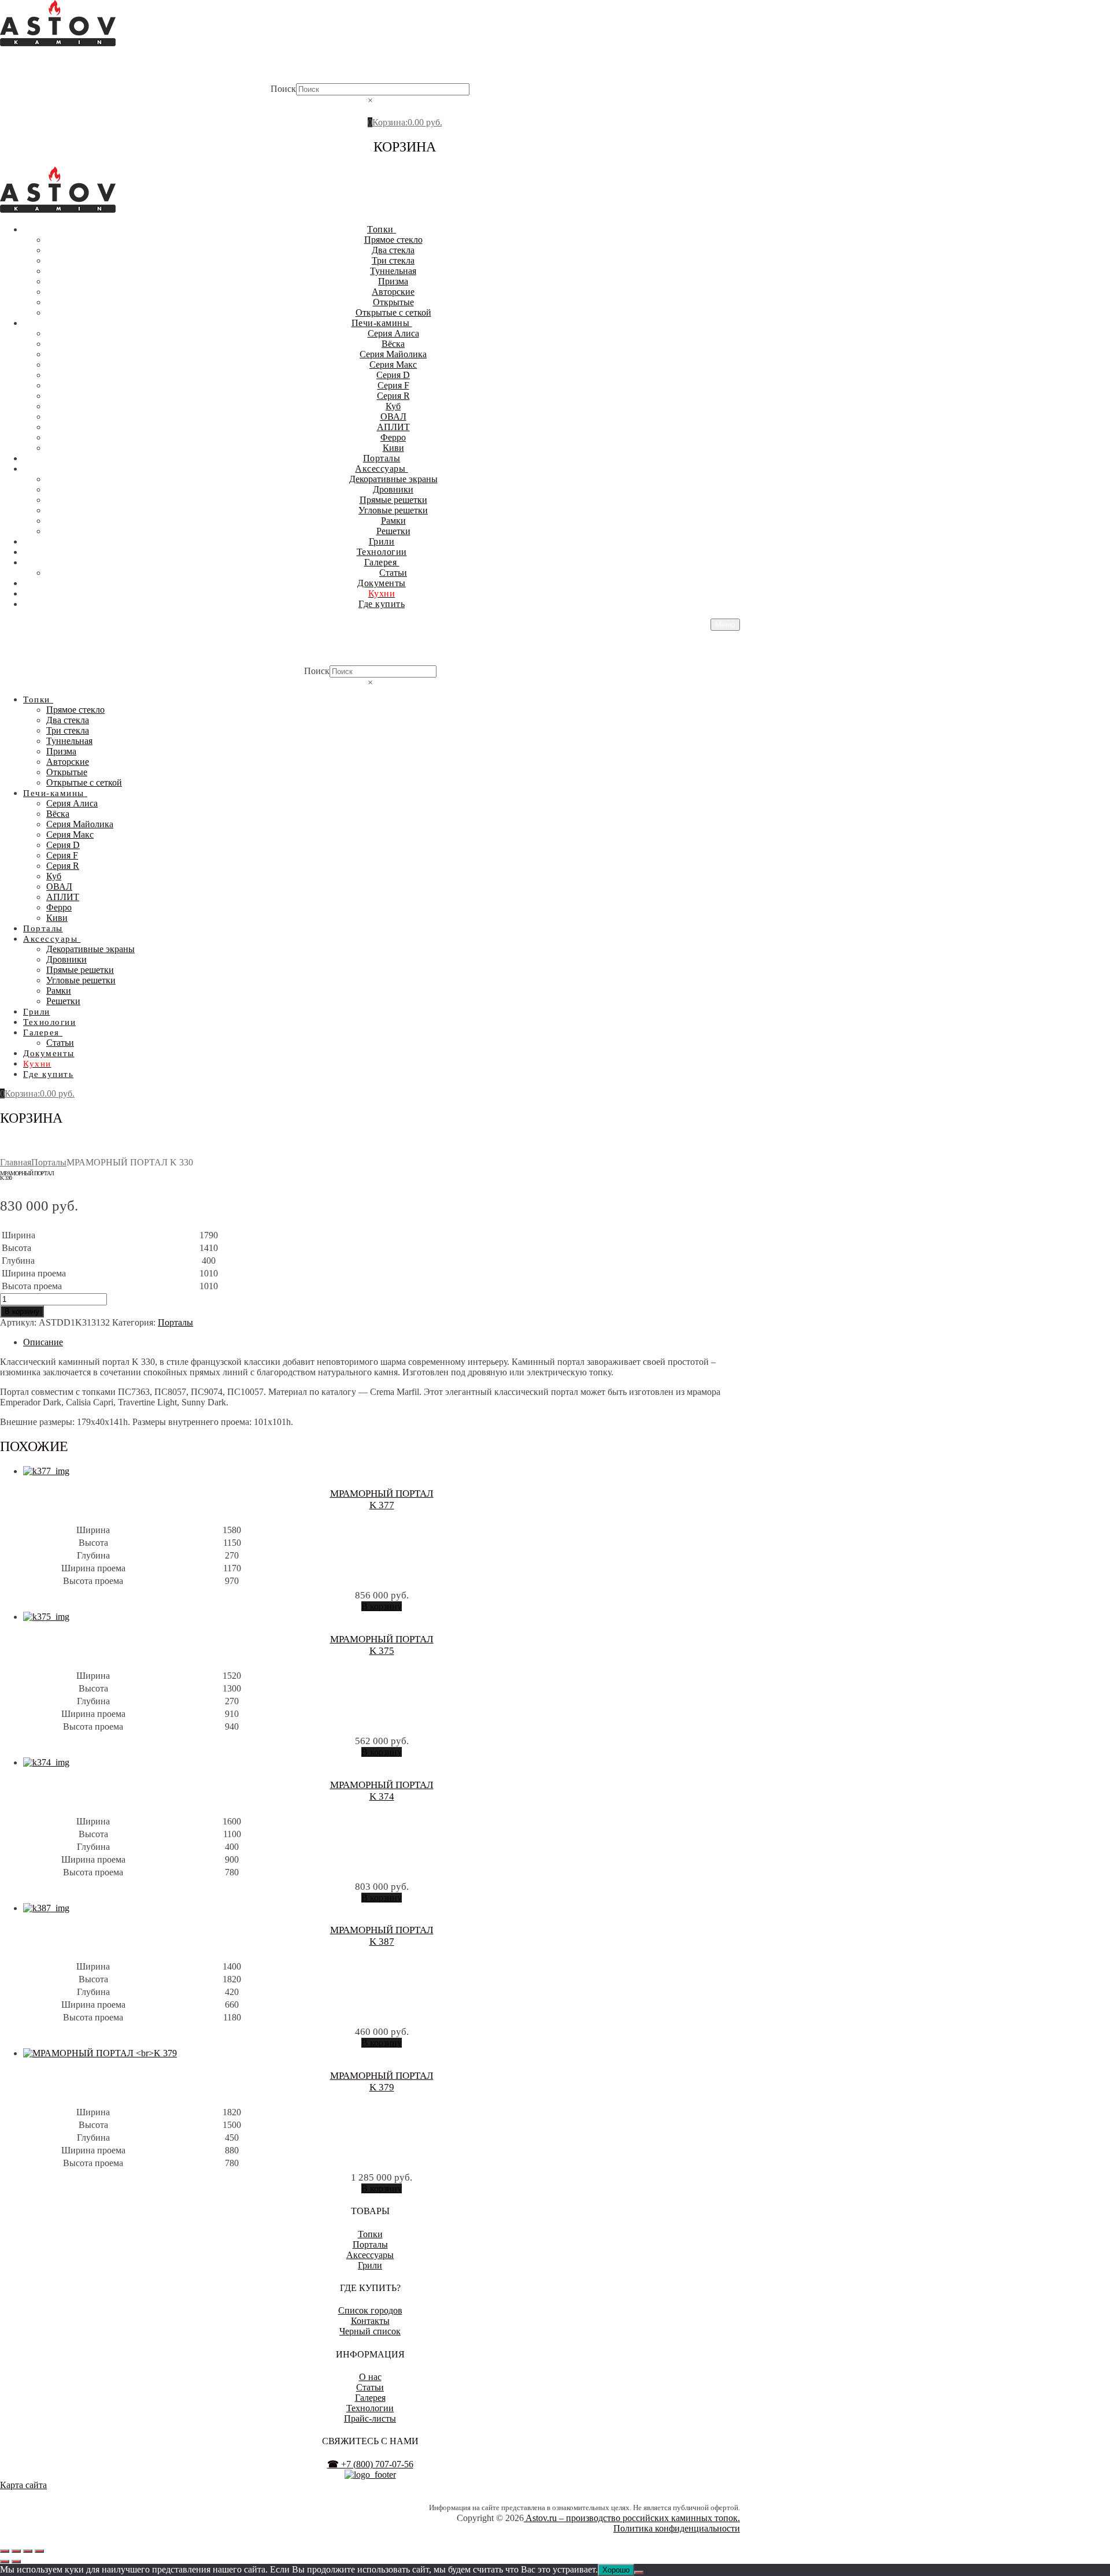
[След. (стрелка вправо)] (16, 2562)
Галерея (370, 2398)
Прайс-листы (370, 2418)
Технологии (370, 2408)
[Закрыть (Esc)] (39, 2551)
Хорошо (616, 2570)
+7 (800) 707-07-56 (370, 2464)
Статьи (370, 2387)
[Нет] (639, 2573)
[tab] (382, 1342)
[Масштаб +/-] (5, 2551)
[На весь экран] (16, 2551)
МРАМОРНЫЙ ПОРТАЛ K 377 (382, 1499)
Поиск (283, 89)
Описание (43, 1342)
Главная (16, 1162)
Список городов (370, 2310)
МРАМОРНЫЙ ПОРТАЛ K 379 (382, 2081)
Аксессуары (370, 2255)
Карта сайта (23, 2485)
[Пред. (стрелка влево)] (5, 2562)
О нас (370, 2377)
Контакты (370, 2321)
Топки (370, 2234)
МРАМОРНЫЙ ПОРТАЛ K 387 (382, 1936)
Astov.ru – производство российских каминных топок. (632, 2518)
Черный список (370, 2331)
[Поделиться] (28, 2551)
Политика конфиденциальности (677, 2528)
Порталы (49, 1162)
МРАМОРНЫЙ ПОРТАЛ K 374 (382, 1791)
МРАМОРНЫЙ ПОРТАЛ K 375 (382, 1645)
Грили (370, 2265)
